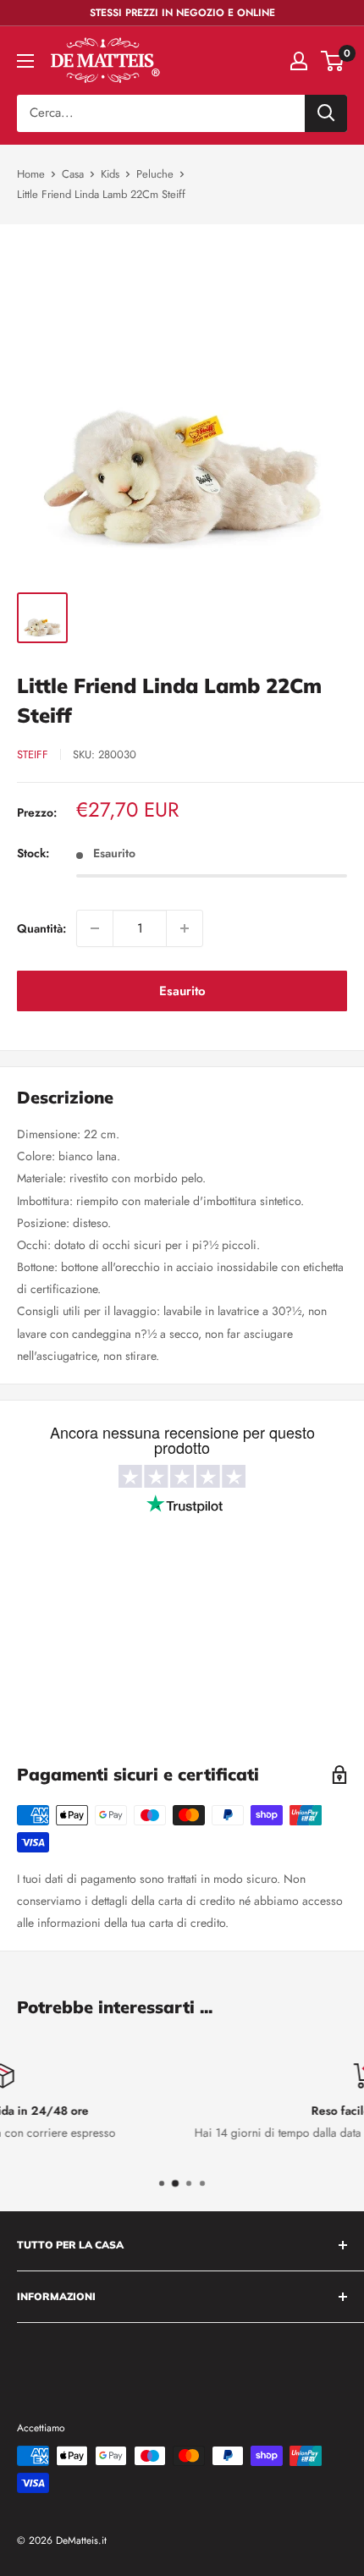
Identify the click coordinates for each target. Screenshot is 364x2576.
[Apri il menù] (25, 61)
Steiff (33, 754)
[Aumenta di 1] (185, 928)
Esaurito (182, 991)
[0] (333, 61)
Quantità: (41, 928)
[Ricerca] (326, 113)
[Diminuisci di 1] (95, 928)
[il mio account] (299, 61)
